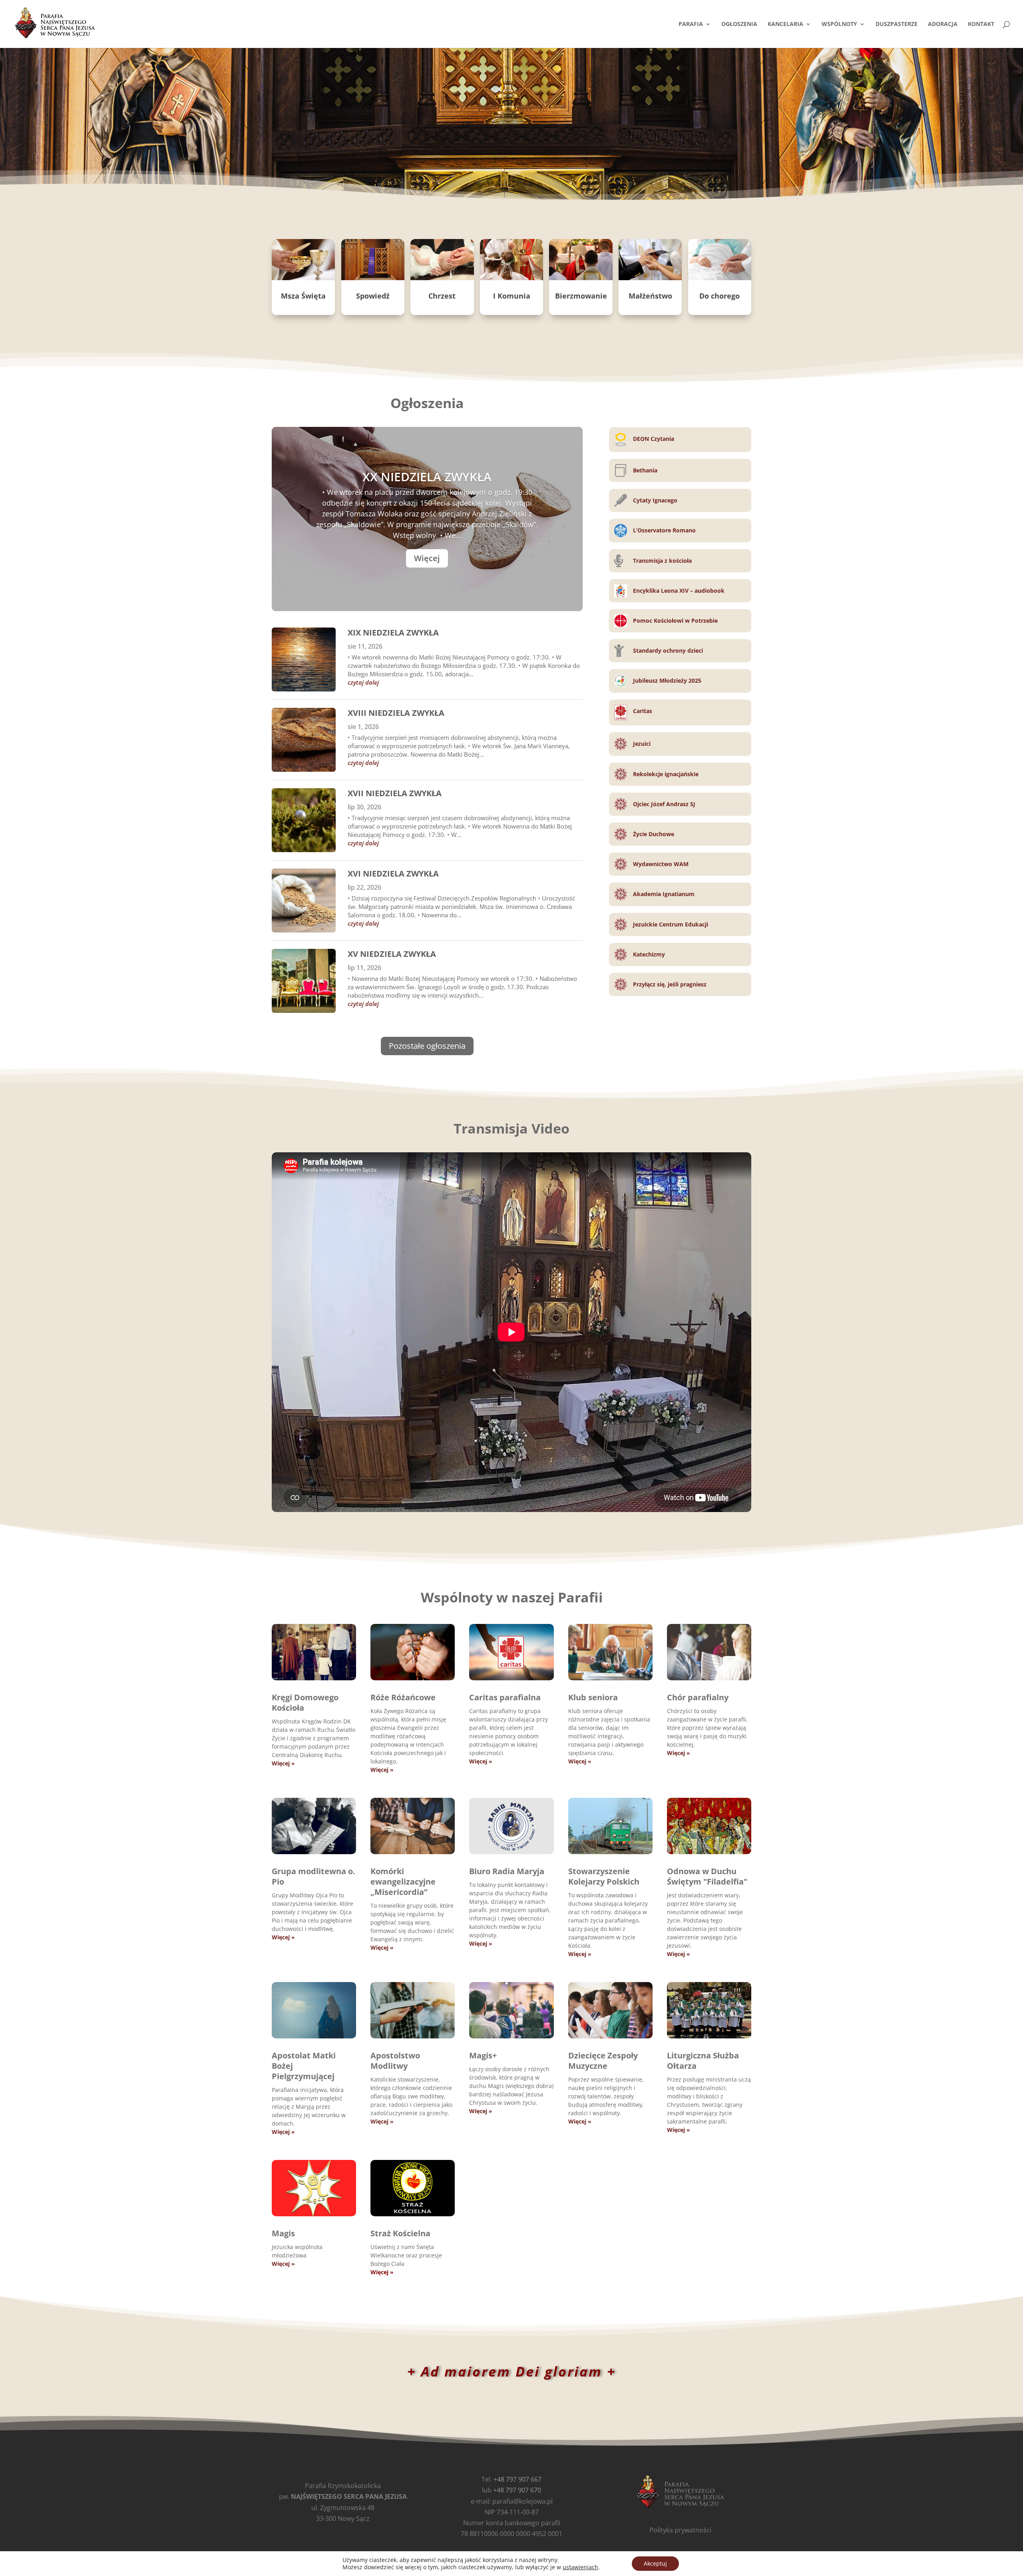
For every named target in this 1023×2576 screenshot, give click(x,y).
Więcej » (283, 1763)
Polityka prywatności (680, 2530)
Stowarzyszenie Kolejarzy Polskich (604, 1876)
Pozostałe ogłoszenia (427, 1046)
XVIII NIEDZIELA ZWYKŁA (396, 713)
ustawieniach (580, 2567)
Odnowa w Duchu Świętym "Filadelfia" (707, 1876)
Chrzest (442, 296)
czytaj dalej (363, 682)
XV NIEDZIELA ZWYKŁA (392, 954)
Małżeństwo (650, 296)
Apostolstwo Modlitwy (395, 2061)
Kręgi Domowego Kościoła (305, 1702)
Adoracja (943, 24)
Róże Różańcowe (403, 1697)
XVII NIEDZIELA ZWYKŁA (395, 793)
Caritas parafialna (505, 1697)
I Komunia (512, 296)
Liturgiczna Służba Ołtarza (703, 2061)
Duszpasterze (897, 24)
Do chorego (719, 296)
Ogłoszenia (739, 24)
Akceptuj (655, 2563)
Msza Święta (303, 296)
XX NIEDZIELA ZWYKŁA (427, 477)
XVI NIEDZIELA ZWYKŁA (393, 874)
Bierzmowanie (581, 296)
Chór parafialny (698, 1697)
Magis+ (483, 2055)
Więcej (427, 558)
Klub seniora (593, 1697)
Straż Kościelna (400, 2233)
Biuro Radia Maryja (507, 1871)
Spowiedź (373, 296)
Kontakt (981, 24)
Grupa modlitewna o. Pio (313, 1876)
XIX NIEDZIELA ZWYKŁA (393, 633)
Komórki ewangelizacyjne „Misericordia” (403, 1882)
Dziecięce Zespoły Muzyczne (603, 2061)
